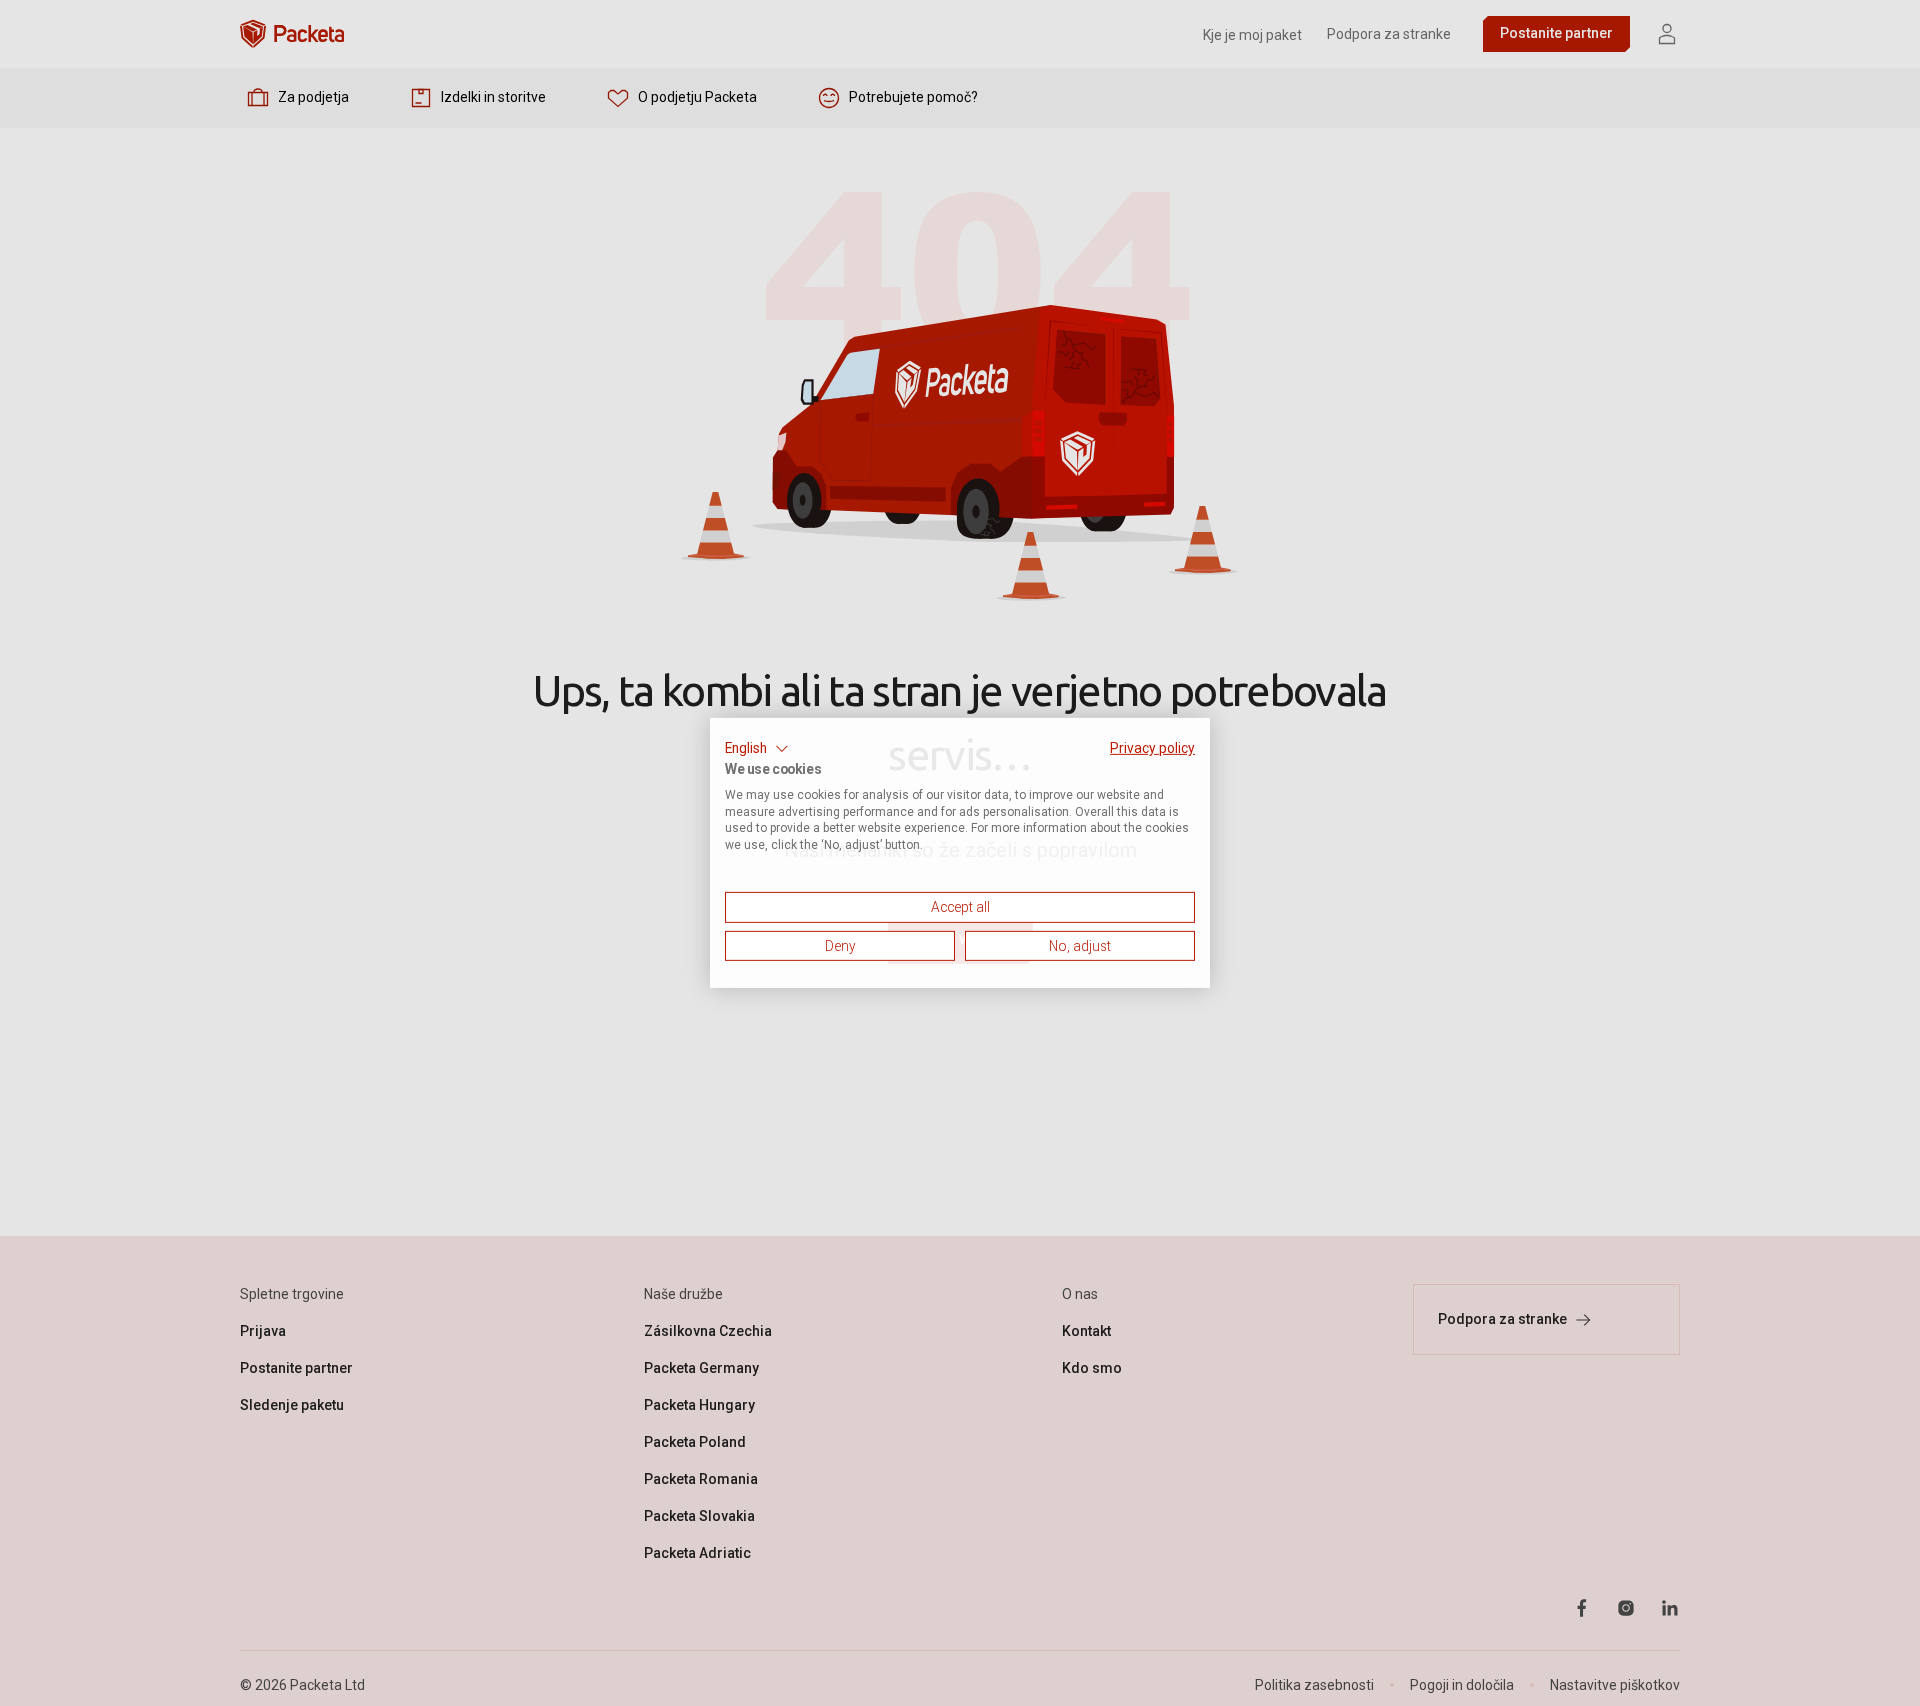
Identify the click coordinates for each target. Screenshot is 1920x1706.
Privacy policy (1152, 748)
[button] (757, 749)
